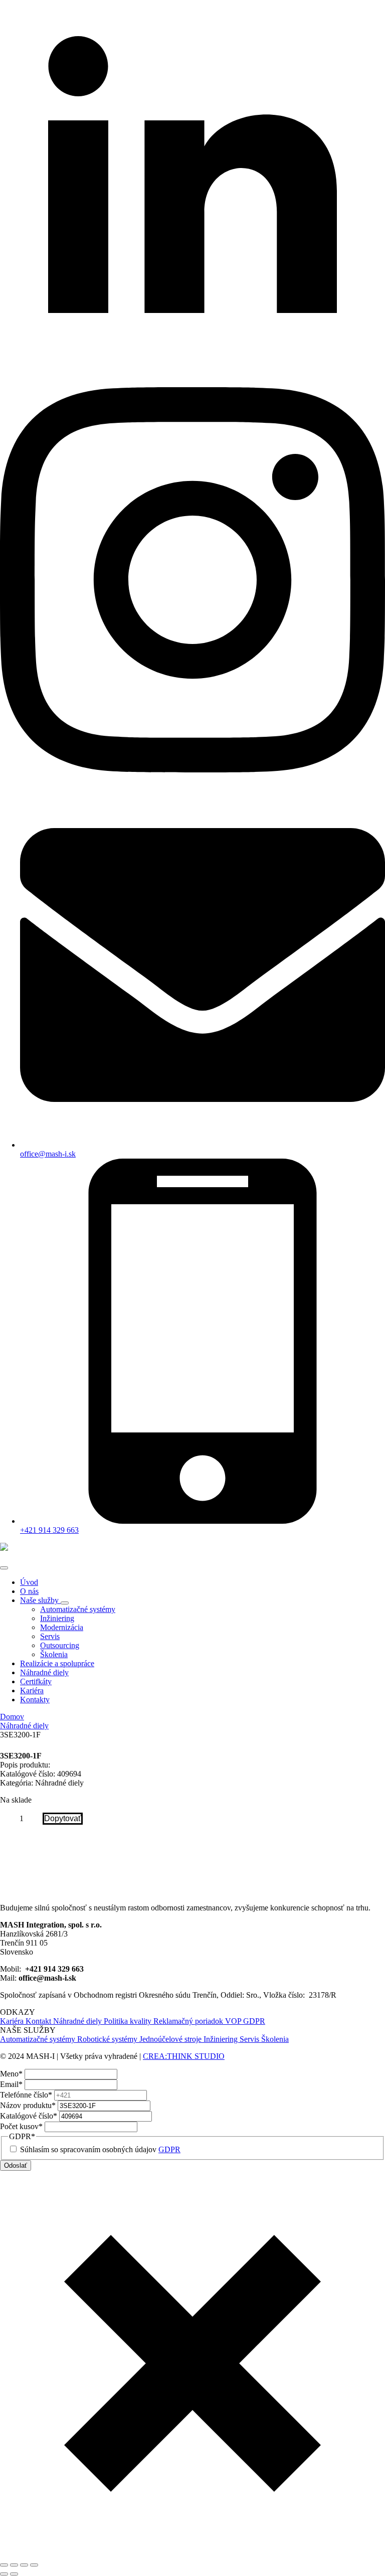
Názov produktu (28, 2105)
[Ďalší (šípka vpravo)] (14, 2574)
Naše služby (40, 1600)
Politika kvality (129, 2021)
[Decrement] (8, 1819)
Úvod (29, 1582)
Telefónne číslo (26, 2095)
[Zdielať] (24, 2565)
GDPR (254, 2021)
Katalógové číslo (29, 2116)
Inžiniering (222, 2039)
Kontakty (35, 1700)
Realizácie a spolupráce (57, 1663)
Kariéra (32, 1690)
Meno (11, 2074)
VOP (234, 2021)
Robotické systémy (108, 2039)
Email (11, 2084)
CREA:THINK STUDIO (184, 2056)
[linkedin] (192, 382)
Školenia (275, 2039)
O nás (29, 1591)
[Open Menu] (4, 1568)
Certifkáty (36, 1681)
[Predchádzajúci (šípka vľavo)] (4, 2574)
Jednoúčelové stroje (171, 2039)
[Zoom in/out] (4, 2565)
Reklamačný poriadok (189, 2021)
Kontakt (39, 2021)
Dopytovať (63, 1818)
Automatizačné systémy (39, 2039)
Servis (250, 2039)
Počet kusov (21, 2126)
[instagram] (192, 770)
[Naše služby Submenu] (65, 1603)
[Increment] (35, 1819)
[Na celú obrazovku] (14, 2565)
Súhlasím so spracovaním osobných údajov (100, 2149)
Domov (12, 1717)
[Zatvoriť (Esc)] (34, 2565)
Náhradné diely (44, 1672)
